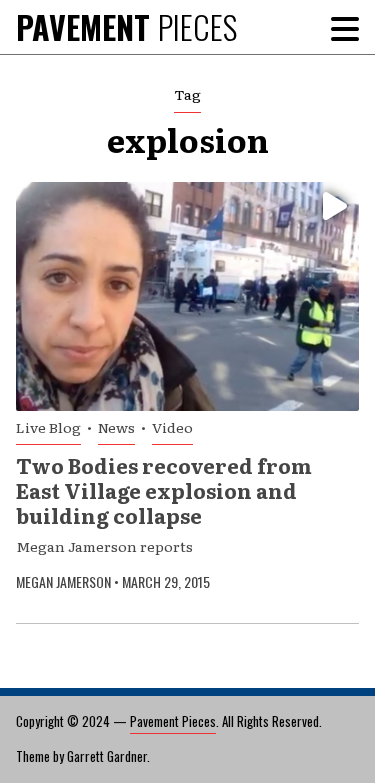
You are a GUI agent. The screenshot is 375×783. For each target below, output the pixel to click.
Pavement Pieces (173, 721)
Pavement (126, 26)
